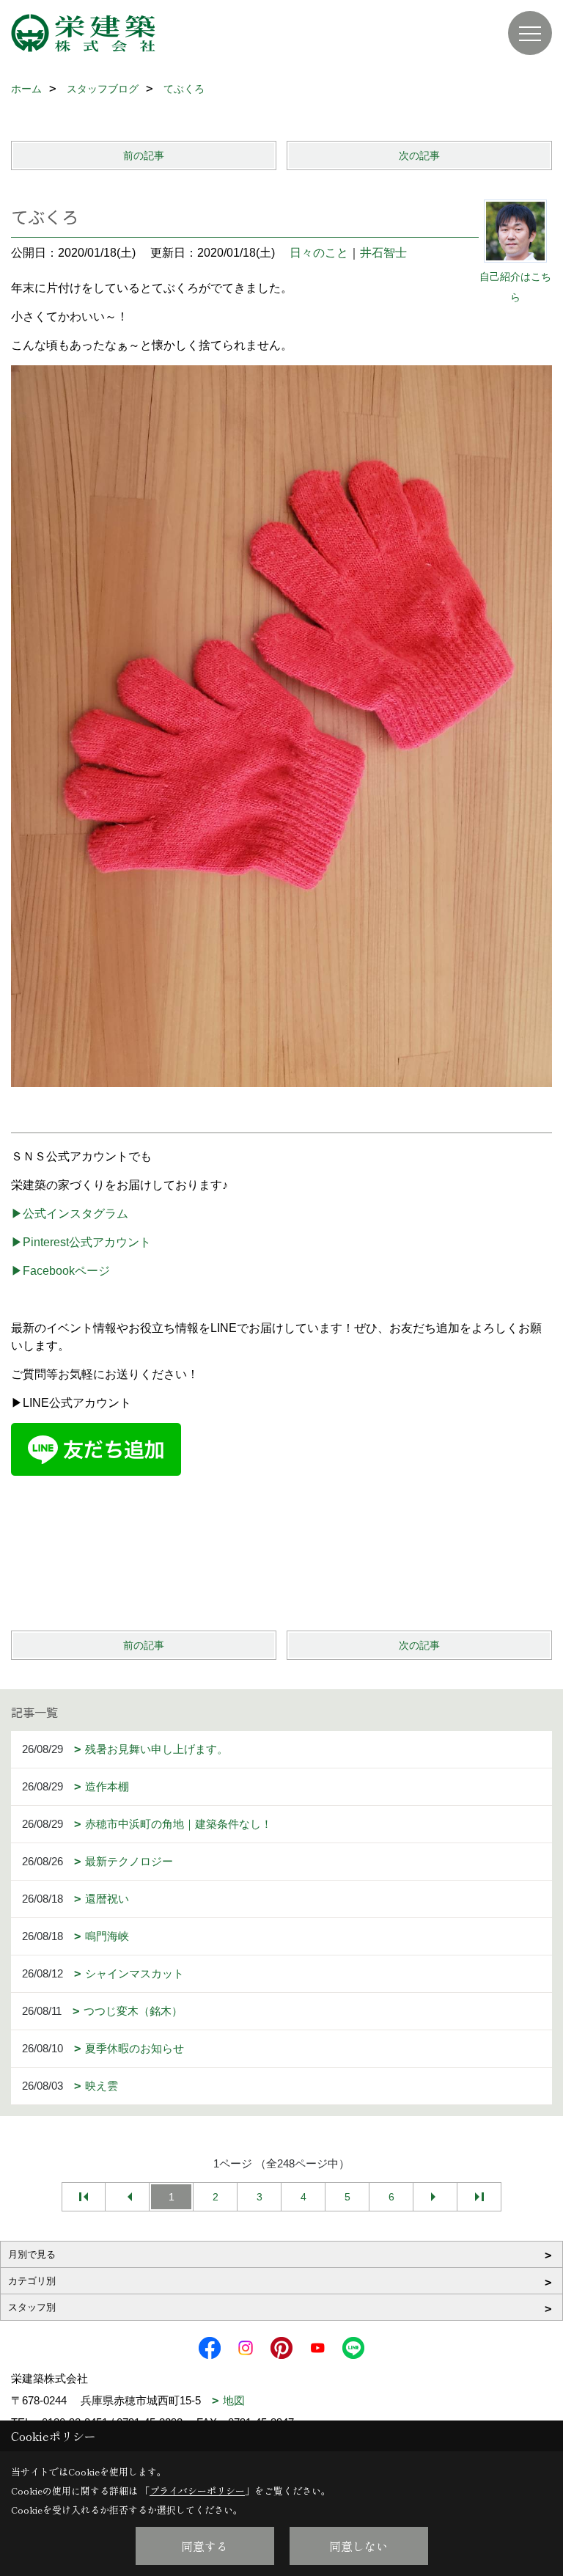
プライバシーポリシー (197, 2491)
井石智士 (383, 253)
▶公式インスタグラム (70, 1214)
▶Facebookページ (60, 1271)
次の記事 (419, 155)
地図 (234, 2400)
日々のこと (319, 253)
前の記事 (144, 155)
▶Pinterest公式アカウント (81, 1242)
